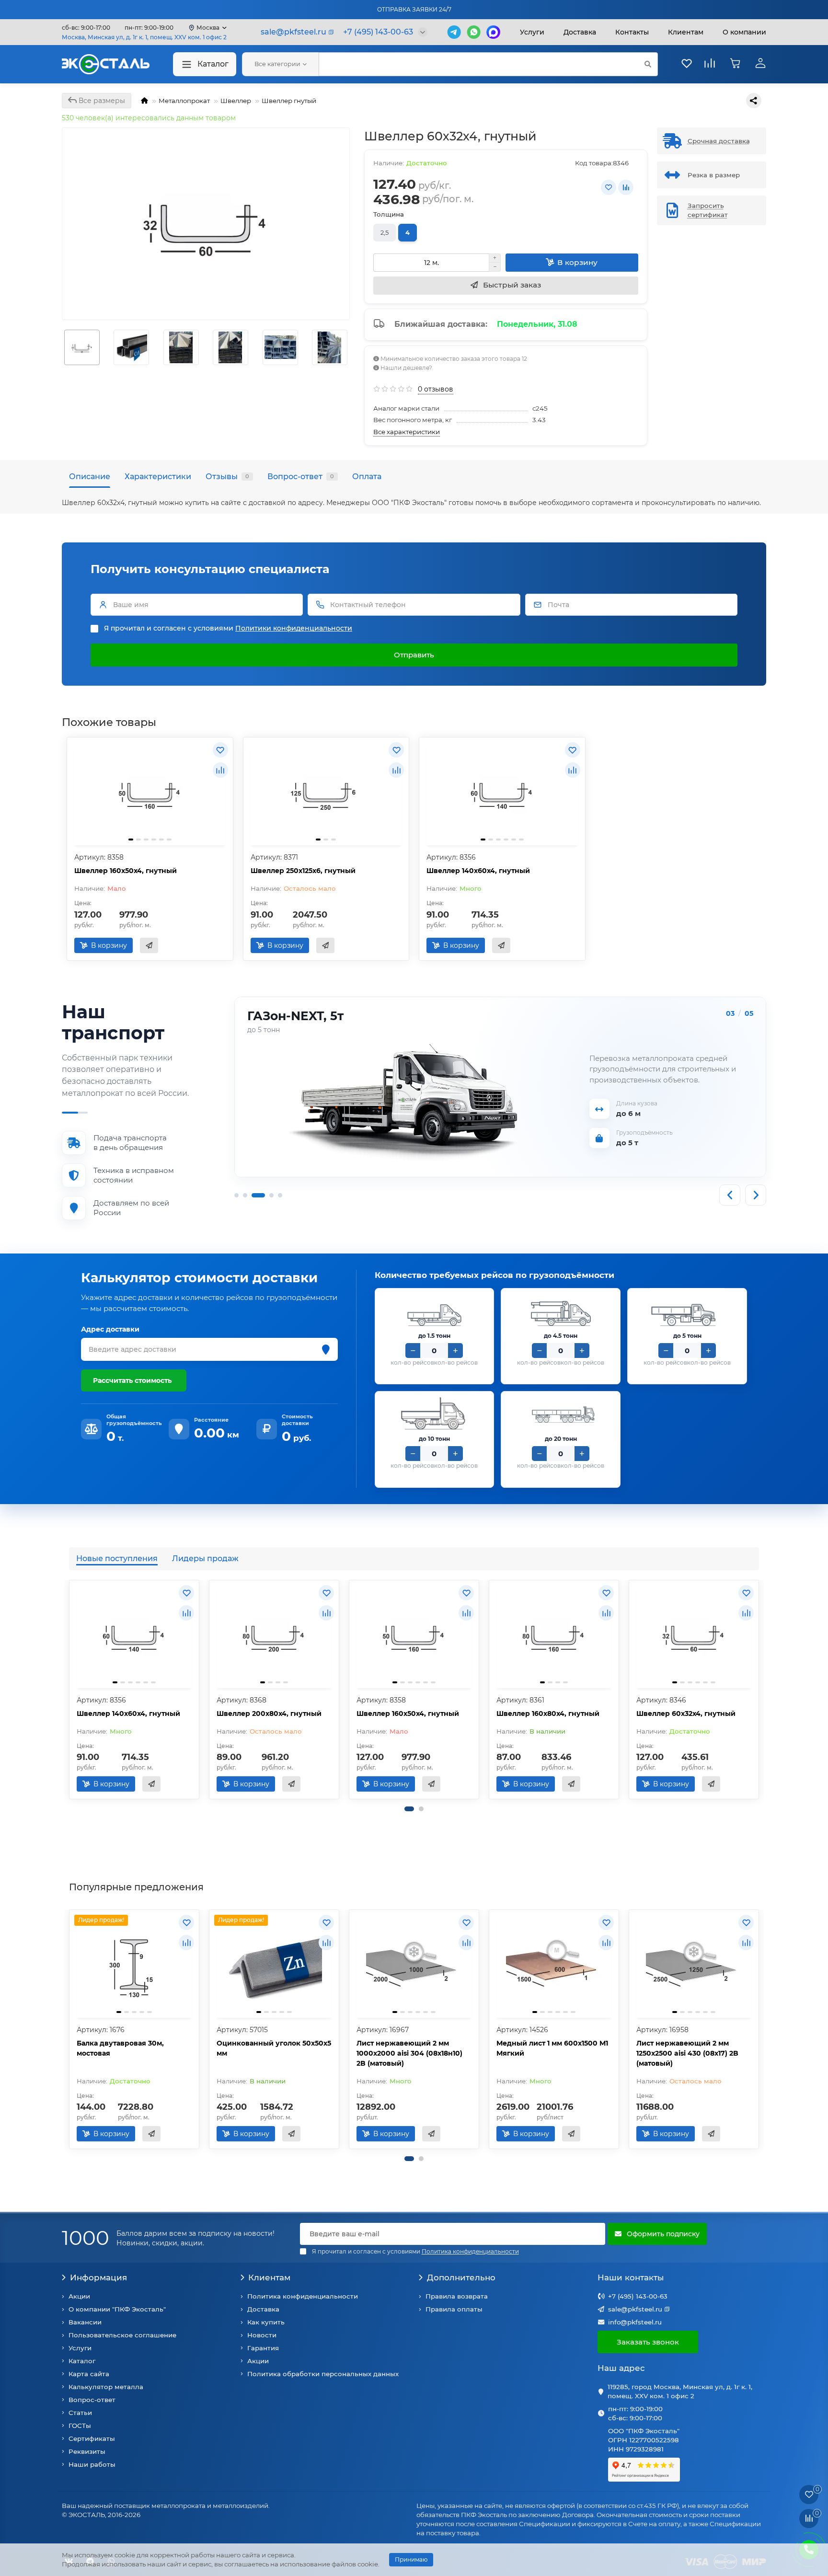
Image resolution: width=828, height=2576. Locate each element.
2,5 (385, 232)
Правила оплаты (454, 2309)
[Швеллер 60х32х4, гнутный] (694, 1635)
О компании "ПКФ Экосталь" (117, 2309)
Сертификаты (92, 2438)
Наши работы (92, 2464)
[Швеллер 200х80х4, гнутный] (274, 1635)
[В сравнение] (626, 187)
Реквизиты (87, 2451)
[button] (409, 1809)
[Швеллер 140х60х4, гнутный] (502, 793)
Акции (79, 2296)
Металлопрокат (184, 101)
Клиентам (269, 2277)
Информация (98, 2277)
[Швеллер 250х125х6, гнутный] (326, 793)
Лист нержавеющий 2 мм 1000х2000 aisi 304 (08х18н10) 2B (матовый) (409, 2053)
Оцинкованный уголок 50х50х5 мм (274, 2048)
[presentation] (70, 1690)
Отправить (414, 655)
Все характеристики (407, 432)
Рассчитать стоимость (132, 1380)
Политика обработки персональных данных (323, 2374)
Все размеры (101, 101)
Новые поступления (117, 1558)
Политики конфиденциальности (294, 628)
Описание (90, 476)
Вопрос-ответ (301, 476)
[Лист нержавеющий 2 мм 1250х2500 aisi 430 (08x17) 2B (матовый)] (694, 1965)
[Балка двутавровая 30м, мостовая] (134, 1965)
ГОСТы (80, 2426)
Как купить (266, 2322)
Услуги (532, 32)
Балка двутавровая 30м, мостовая (120, 2048)
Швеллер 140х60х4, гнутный (478, 871)
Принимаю (411, 2559)
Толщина (389, 214)
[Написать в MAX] (493, 32)
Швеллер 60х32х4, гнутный (686, 1713)
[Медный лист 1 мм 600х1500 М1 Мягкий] (554, 1965)
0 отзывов (436, 389)
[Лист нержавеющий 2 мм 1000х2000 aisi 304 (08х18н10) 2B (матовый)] (414, 1965)
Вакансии (85, 2322)
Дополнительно (461, 2277)
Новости (262, 2335)
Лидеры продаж (205, 1558)
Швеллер (236, 101)
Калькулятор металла (106, 2387)
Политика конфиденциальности (303, 2296)
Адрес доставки (110, 1329)
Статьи (80, 2413)
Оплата (367, 476)
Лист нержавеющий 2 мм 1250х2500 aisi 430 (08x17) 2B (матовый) (687, 2053)
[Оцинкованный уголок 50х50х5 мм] (274, 1965)
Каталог (213, 64)
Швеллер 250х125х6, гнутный (303, 871)
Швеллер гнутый (289, 101)
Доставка (580, 32)
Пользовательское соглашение (122, 2335)
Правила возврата (457, 2296)
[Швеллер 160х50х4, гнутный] (150, 793)
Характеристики (158, 476)
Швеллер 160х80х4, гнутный (548, 1713)
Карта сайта (89, 2374)
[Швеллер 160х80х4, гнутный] (554, 1635)
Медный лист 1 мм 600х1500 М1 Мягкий (552, 2048)
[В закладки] (609, 187)
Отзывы (227, 476)
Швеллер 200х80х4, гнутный (269, 1713)
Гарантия (263, 2348)
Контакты (632, 32)
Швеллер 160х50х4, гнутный (126, 871)
